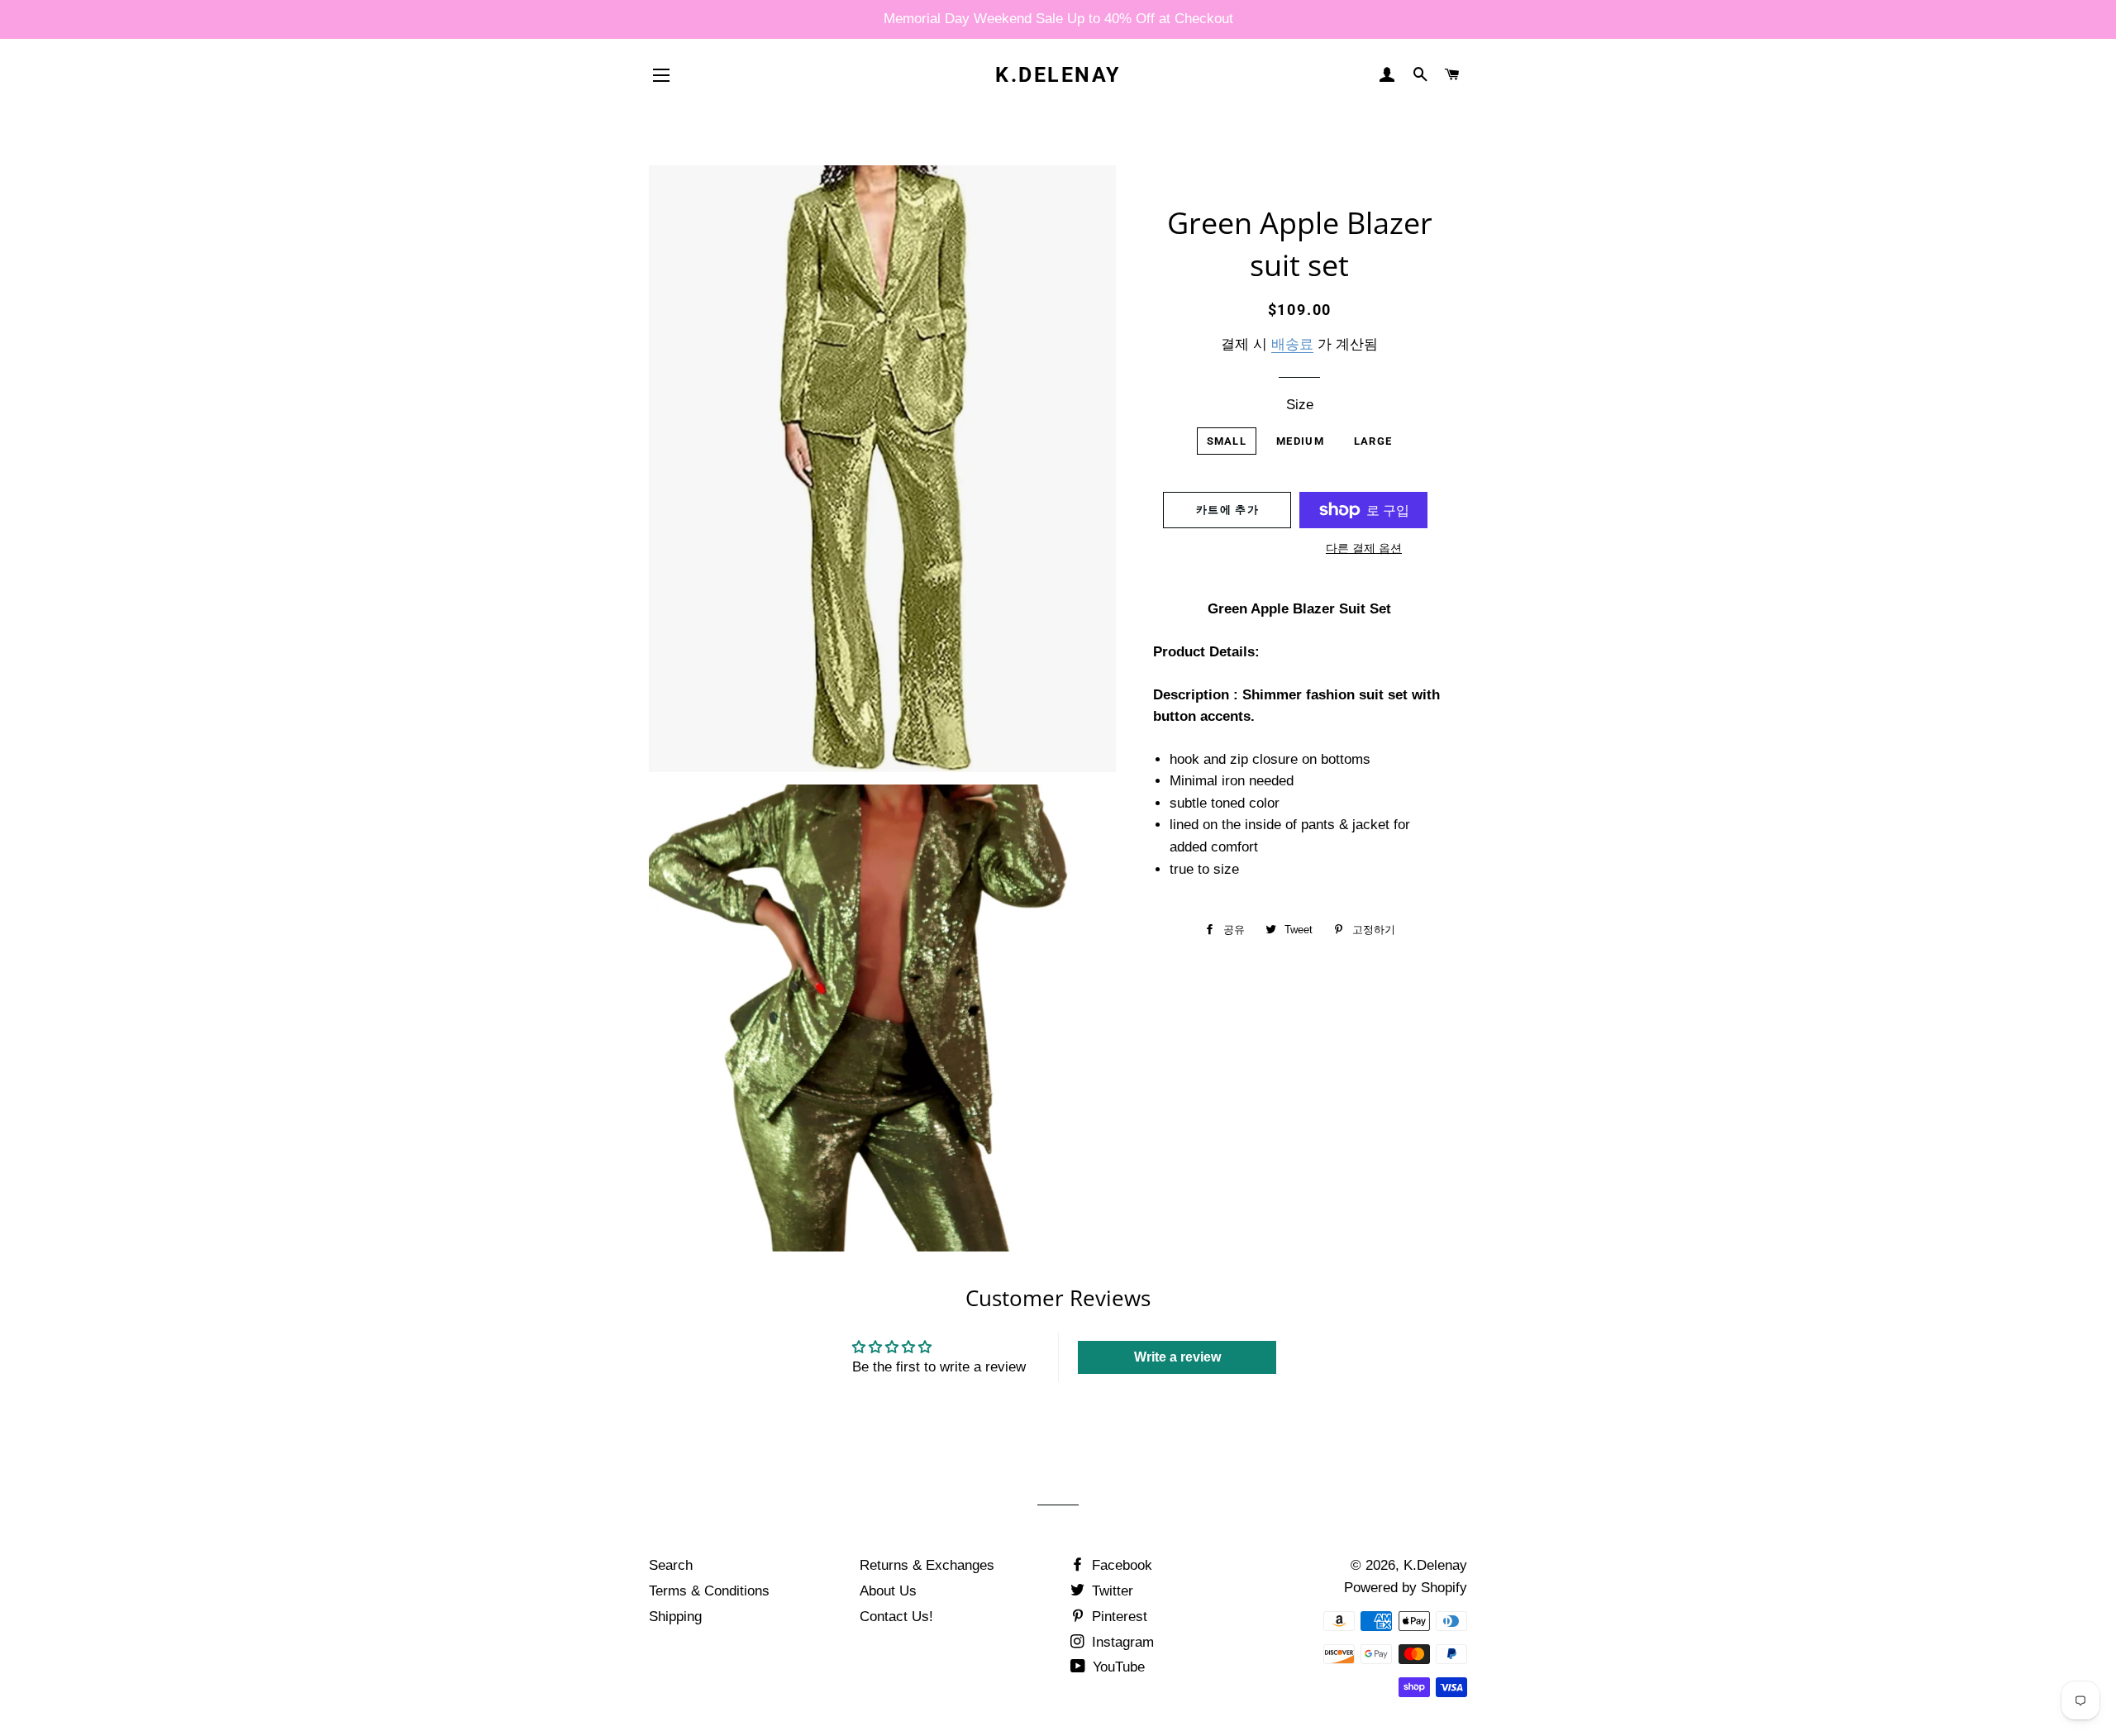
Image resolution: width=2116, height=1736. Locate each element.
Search (671, 1565)
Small (1227, 441)
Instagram (1121, 1642)
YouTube (1117, 1667)
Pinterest (1118, 1617)
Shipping (675, 1617)
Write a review (1177, 1357)
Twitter (1110, 1591)
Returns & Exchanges (927, 1565)
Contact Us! (896, 1617)
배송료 (1292, 344)
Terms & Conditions (709, 1591)
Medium (1300, 441)
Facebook (1120, 1565)
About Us (888, 1591)
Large (1373, 441)
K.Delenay (1058, 75)
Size (1300, 405)
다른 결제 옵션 (1364, 548)
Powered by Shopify (1406, 1588)
